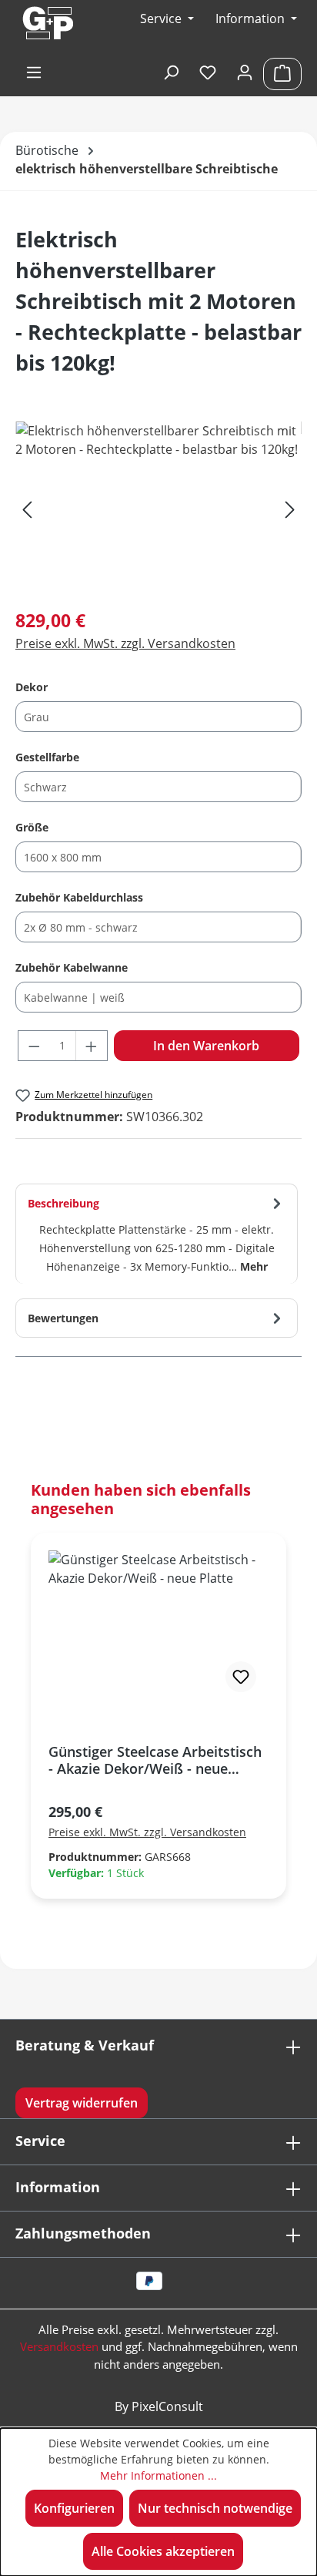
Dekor (32, 687)
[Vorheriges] (27, 508)
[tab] (157, 1234)
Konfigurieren (74, 2508)
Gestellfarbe (47, 757)
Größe (32, 827)
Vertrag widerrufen (82, 2103)
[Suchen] (171, 73)
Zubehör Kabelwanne (72, 967)
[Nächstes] (290, 508)
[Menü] (34, 73)
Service (40, 2141)
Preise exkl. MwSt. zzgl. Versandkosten (125, 643)
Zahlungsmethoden (83, 2233)
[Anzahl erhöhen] (92, 1046)
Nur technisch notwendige (215, 2508)
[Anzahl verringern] (34, 1046)
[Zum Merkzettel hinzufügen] (241, 1677)
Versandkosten (59, 2346)
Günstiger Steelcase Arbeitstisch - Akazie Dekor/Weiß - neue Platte (155, 1760)
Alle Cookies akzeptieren (163, 2551)
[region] (158, 508)
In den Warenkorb (206, 1046)
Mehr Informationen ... (158, 2475)
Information (252, 18)
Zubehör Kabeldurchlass (79, 897)
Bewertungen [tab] (63, 1318)
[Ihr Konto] (245, 73)
